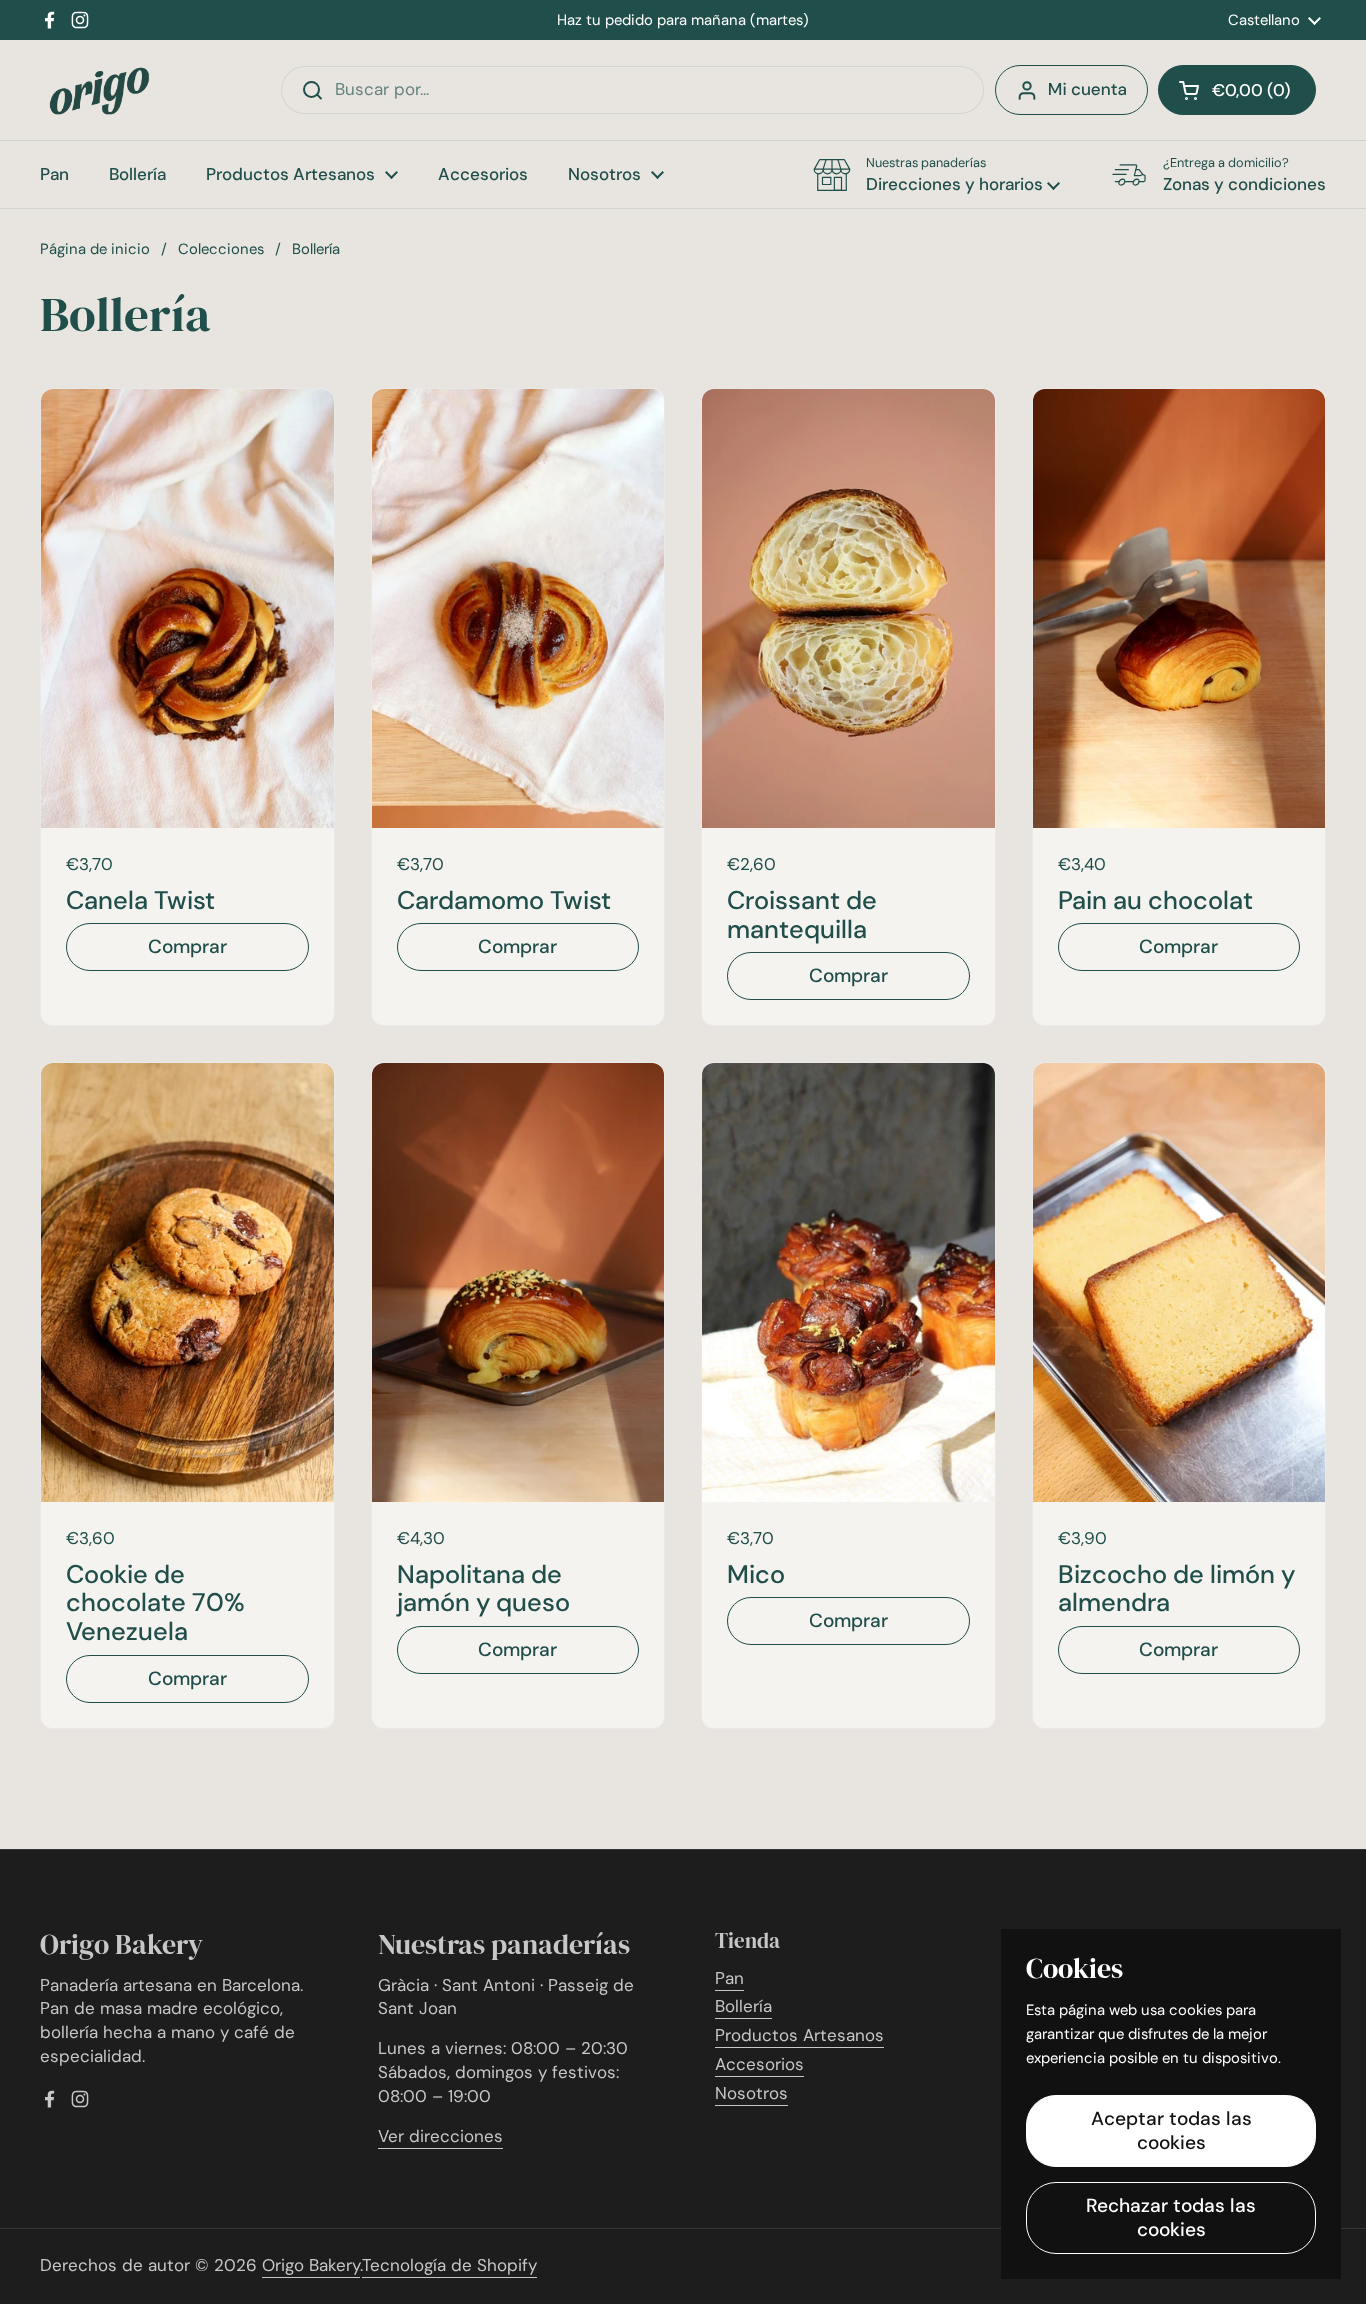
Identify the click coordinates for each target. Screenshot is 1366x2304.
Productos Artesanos (799, 2035)
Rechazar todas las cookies (1171, 2217)
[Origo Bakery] (100, 90)
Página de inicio (95, 249)
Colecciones (221, 249)
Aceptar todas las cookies (1171, 2130)
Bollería (743, 2006)
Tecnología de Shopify (449, 2265)
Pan (729, 1978)
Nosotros (751, 2093)
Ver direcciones (440, 2136)
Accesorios (759, 2064)
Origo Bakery (311, 2265)
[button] (1237, 90)
